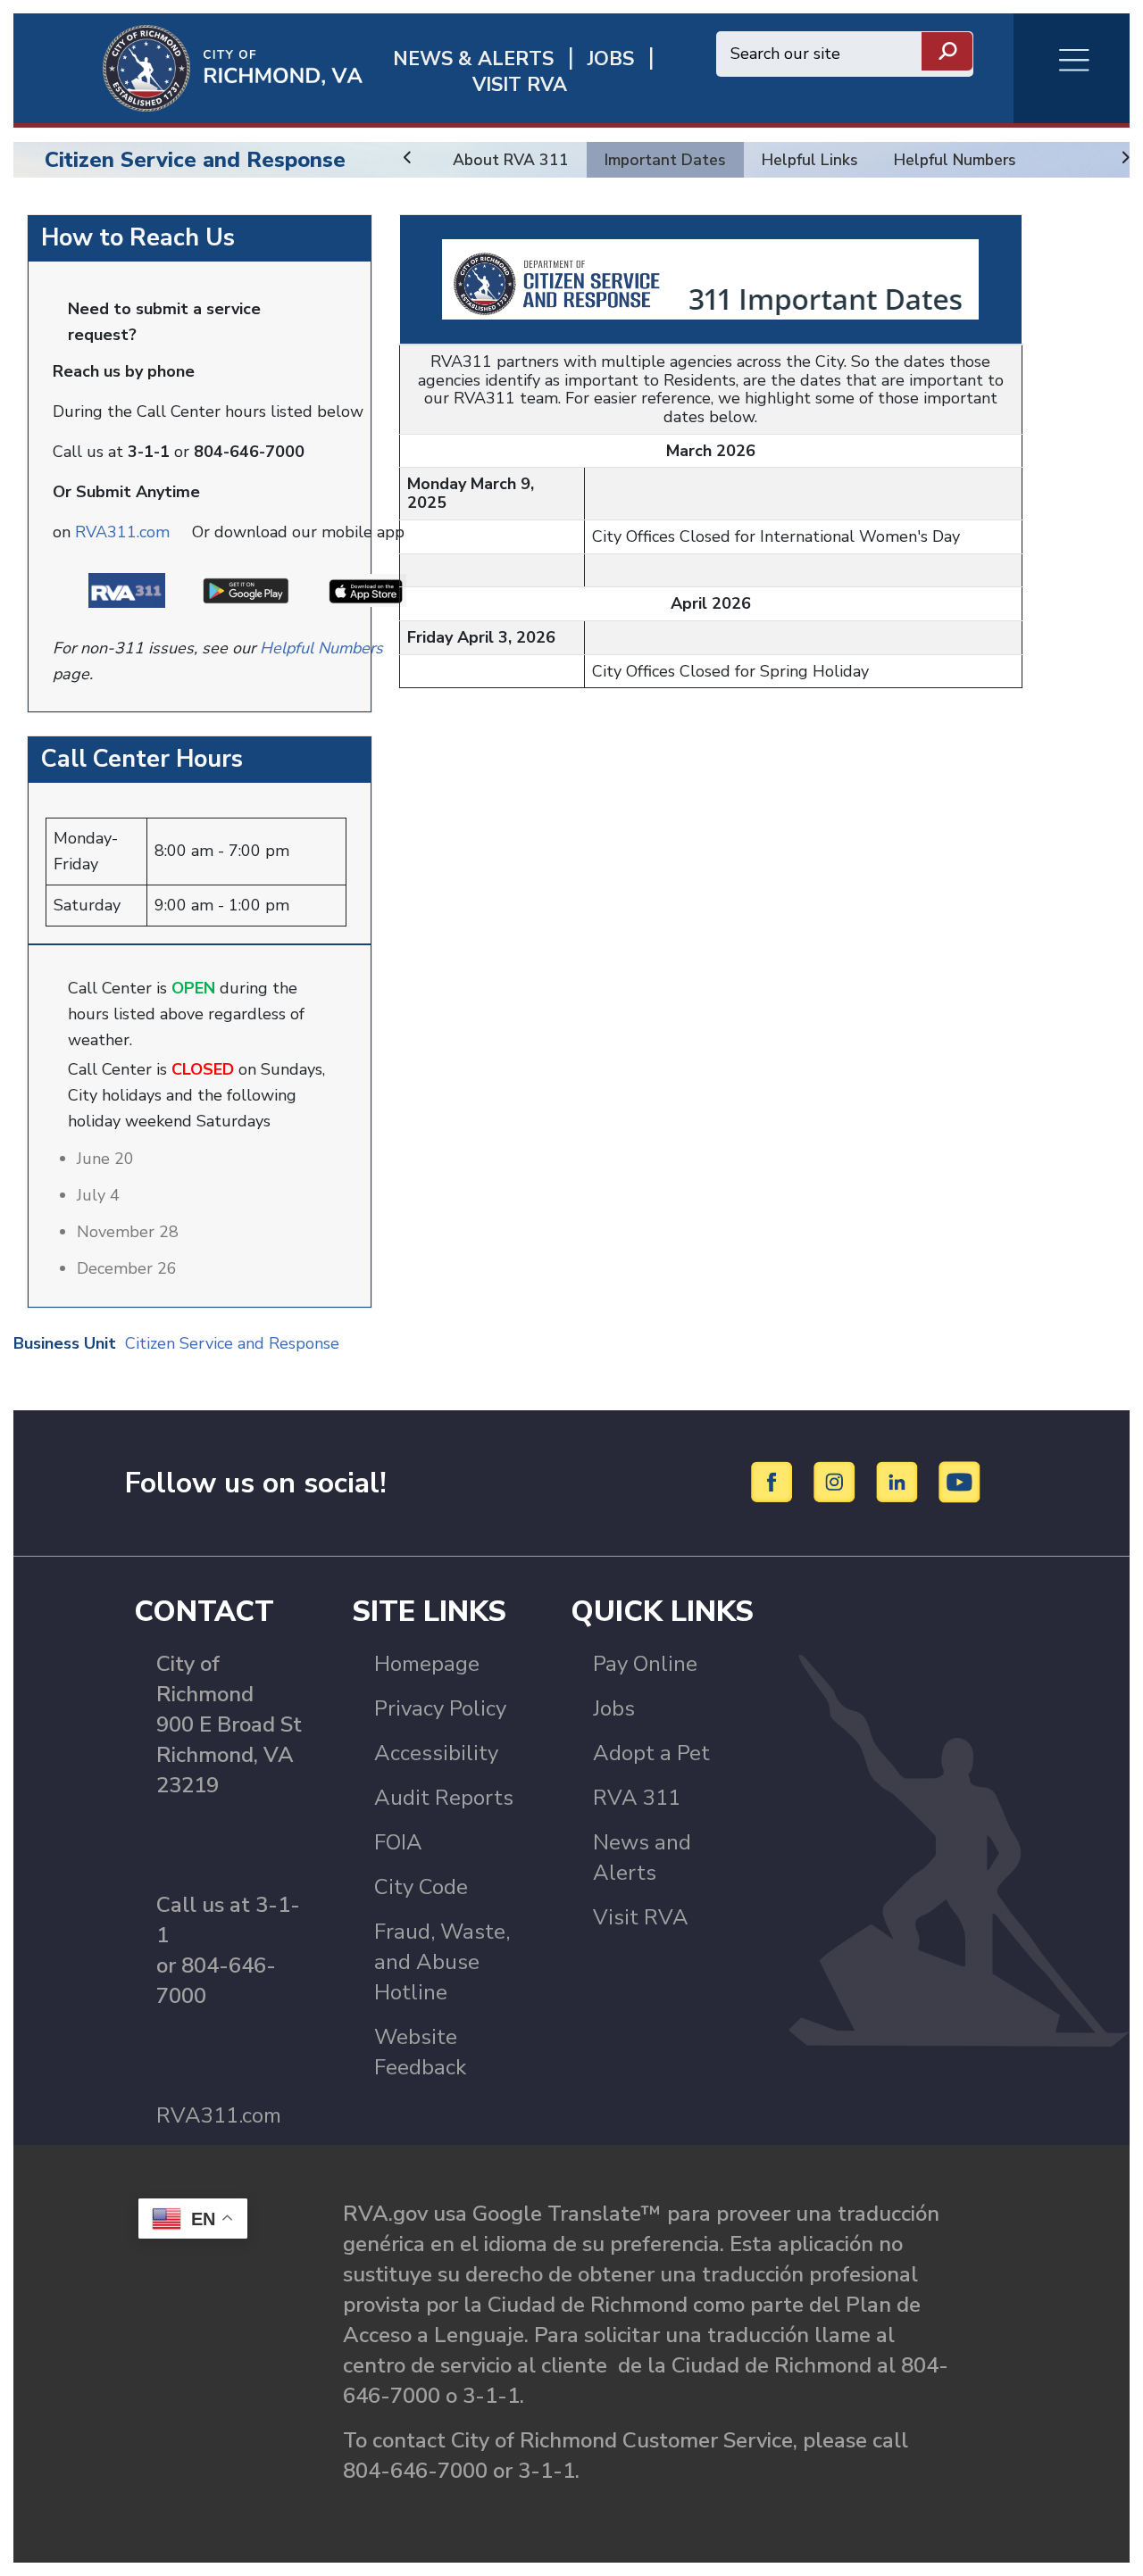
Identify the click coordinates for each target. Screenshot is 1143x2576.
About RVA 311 (511, 160)
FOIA (398, 1842)
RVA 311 (637, 1798)
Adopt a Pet (651, 1753)
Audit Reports (444, 1798)
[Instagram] (837, 1482)
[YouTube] (960, 1482)
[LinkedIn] (900, 1482)
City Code (421, 1887)
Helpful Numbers (955, 160)
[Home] (188, 67)
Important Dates (665, 160)
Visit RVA (641, 1917)
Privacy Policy (440, 1708)
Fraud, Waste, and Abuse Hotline (442, 1962)
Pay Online (645, 1664)
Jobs (614, 1708)
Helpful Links (810, 160)
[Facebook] (775, 1482)
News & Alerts (473, 59)
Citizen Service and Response (195, 160)
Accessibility (436, 1753)
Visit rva (520, 85)
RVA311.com (122, 532)
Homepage (427, 1664)
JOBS (611, 59)
